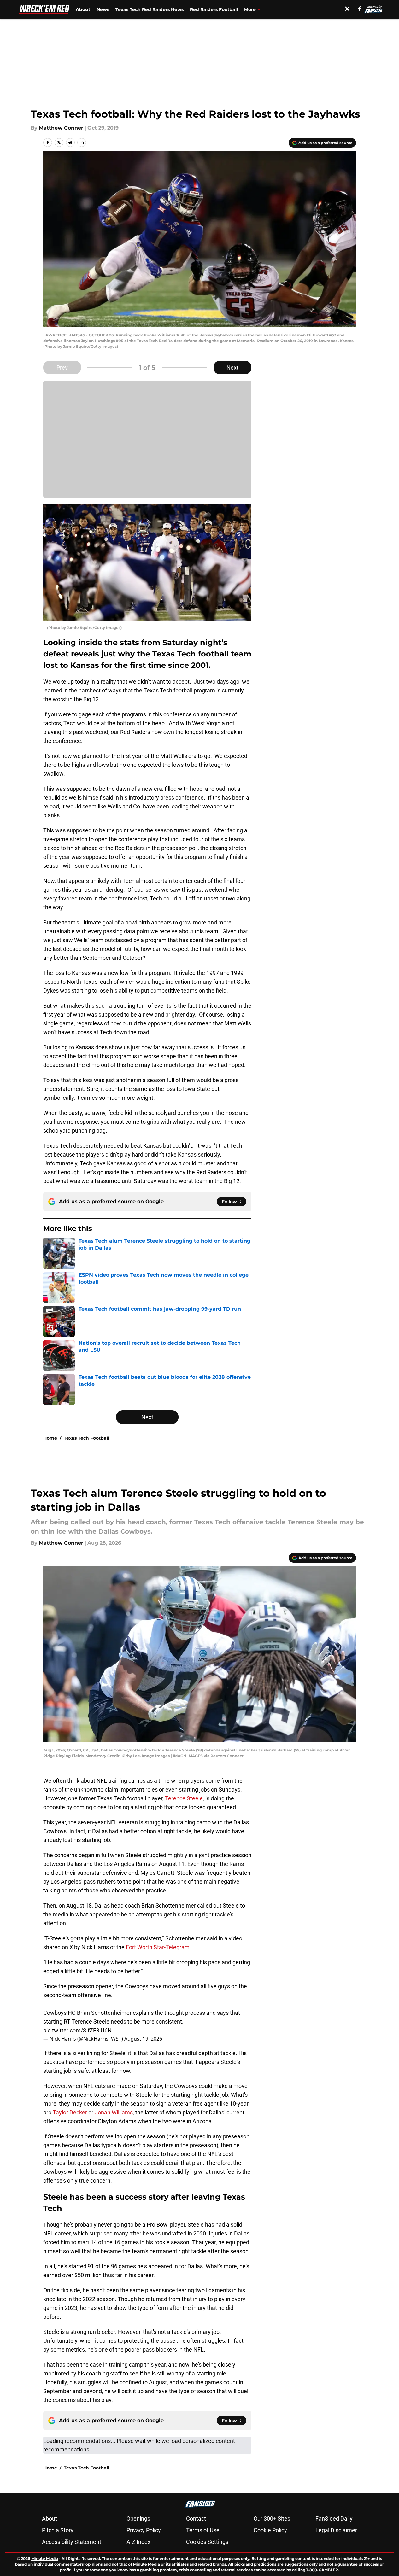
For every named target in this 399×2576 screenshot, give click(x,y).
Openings (138, 2518)
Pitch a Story (58, 2530)
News (103, 9)
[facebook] (360, 9)
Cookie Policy (270, 2530)
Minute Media (45, 2559)
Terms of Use (203, 2530)
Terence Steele (184, 1798)
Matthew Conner (61, 128)
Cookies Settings (207, 2542)
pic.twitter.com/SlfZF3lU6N (77, 2030)
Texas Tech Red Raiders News (150, 9)
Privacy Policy (144, 2530)
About (83, 9)
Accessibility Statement (72, 2542)
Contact (196, 2518)
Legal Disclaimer (336, 2530)
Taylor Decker (70, 2112)
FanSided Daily (334, 2518)
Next (232, 367)
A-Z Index (138, 2542)
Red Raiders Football (214, 9)
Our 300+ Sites (272, 2518)
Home (50, 1438)
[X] (347, 9)
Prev (62, 367)
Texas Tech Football (86, 1438)
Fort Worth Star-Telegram (158, 1947)
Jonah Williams (114, 2112)
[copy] (82, 143)
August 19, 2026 (143, 2039)
